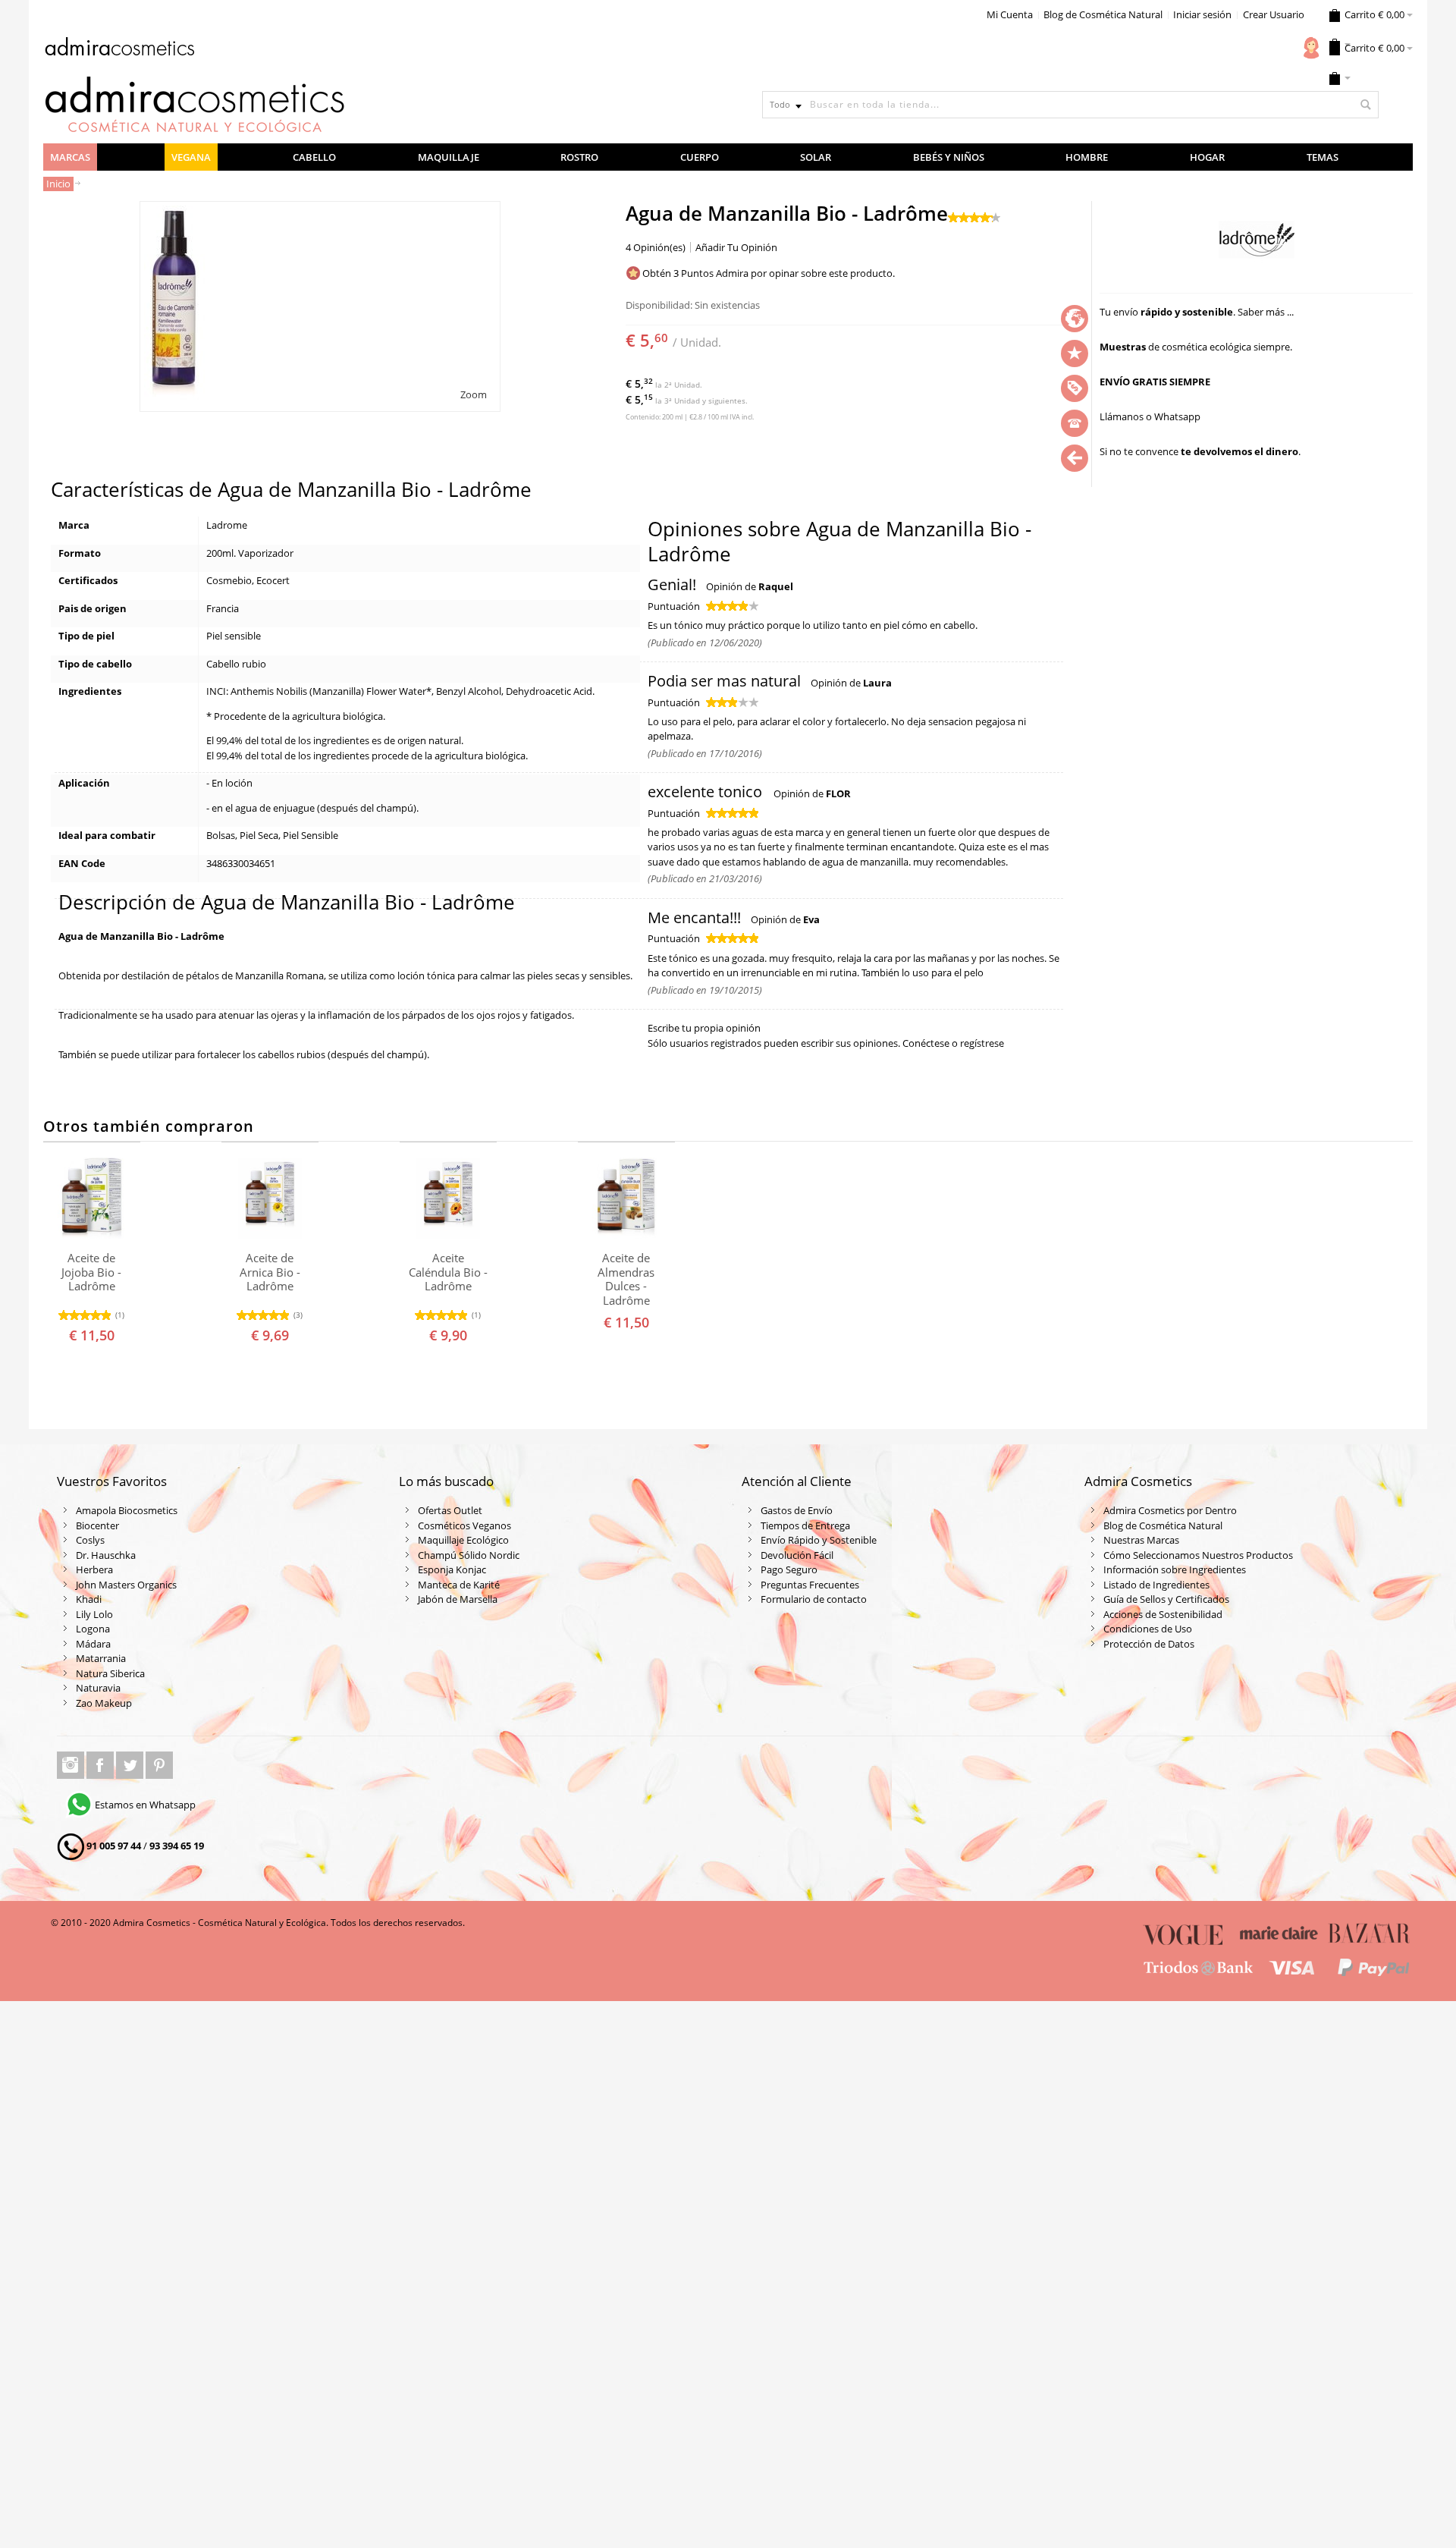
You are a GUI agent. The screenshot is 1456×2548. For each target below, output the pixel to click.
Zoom (474, 394)
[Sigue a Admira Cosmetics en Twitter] (131, 1765)
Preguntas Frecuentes (810, 1585)
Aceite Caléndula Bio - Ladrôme (448, 1272)
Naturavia (98, 1688)
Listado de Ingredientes (1156, 1585)
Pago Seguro (789, 1569)
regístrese (982, 1043)
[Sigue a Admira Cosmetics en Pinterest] (159, 1765)
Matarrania (101, 1658)
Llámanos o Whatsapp (1150, 416)
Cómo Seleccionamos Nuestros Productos (1198, 1555)
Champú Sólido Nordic (469, 1555)
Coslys (90, 1540)
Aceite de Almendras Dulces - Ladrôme (626, 1279)
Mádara (93, 1644)
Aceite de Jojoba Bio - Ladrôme (91, 1272)
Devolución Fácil (797, 1555)
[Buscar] (1365, 105)
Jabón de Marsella (458, 1599)
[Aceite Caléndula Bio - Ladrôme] (448, 1199)
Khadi (89, 1599)
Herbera (94, 1569)
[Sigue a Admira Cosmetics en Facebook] (101, 1765)
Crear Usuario (1274, 14)
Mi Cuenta (1010, 14)
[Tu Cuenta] (1311, 48)
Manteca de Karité (459, 1585)
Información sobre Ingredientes (1175, 1569)
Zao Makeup (104, 1703)
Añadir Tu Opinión (736, 247)
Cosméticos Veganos (464, 1525)
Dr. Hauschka (106, 1555)
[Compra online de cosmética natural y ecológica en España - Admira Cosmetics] (119, 49)
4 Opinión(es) (656, 247)
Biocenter (97, 1525)
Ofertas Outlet (450, 1510)
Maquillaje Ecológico (463, 1540)
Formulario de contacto (814, 1599)
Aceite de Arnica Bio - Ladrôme (270, 1272)
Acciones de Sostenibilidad (1163, 1614)
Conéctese (926, 1043)
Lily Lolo (94, 1614)
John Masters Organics (126, 1585)
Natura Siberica (110, 1673)
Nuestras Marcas (1141, 1540)
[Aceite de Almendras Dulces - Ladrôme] (626, 1199)
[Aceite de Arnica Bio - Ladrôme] (270, 1199)
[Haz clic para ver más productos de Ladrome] (1256, 240)
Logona (93, 1629)
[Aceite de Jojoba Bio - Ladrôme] (92, 1199)
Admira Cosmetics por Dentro (1170, 1510)
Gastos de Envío (797, 1510)
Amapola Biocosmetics (127, 1510)
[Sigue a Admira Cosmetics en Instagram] (72, 1765)
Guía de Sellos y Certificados (1166, 1599)
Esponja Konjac (452, 1569)
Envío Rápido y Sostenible (819, 1540)
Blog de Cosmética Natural (1103, 14)
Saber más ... (1266, 312)
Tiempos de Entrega (805, 1525)
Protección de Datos (1149, 1644)
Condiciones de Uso (1148, 1629)
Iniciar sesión (1202, 14)
